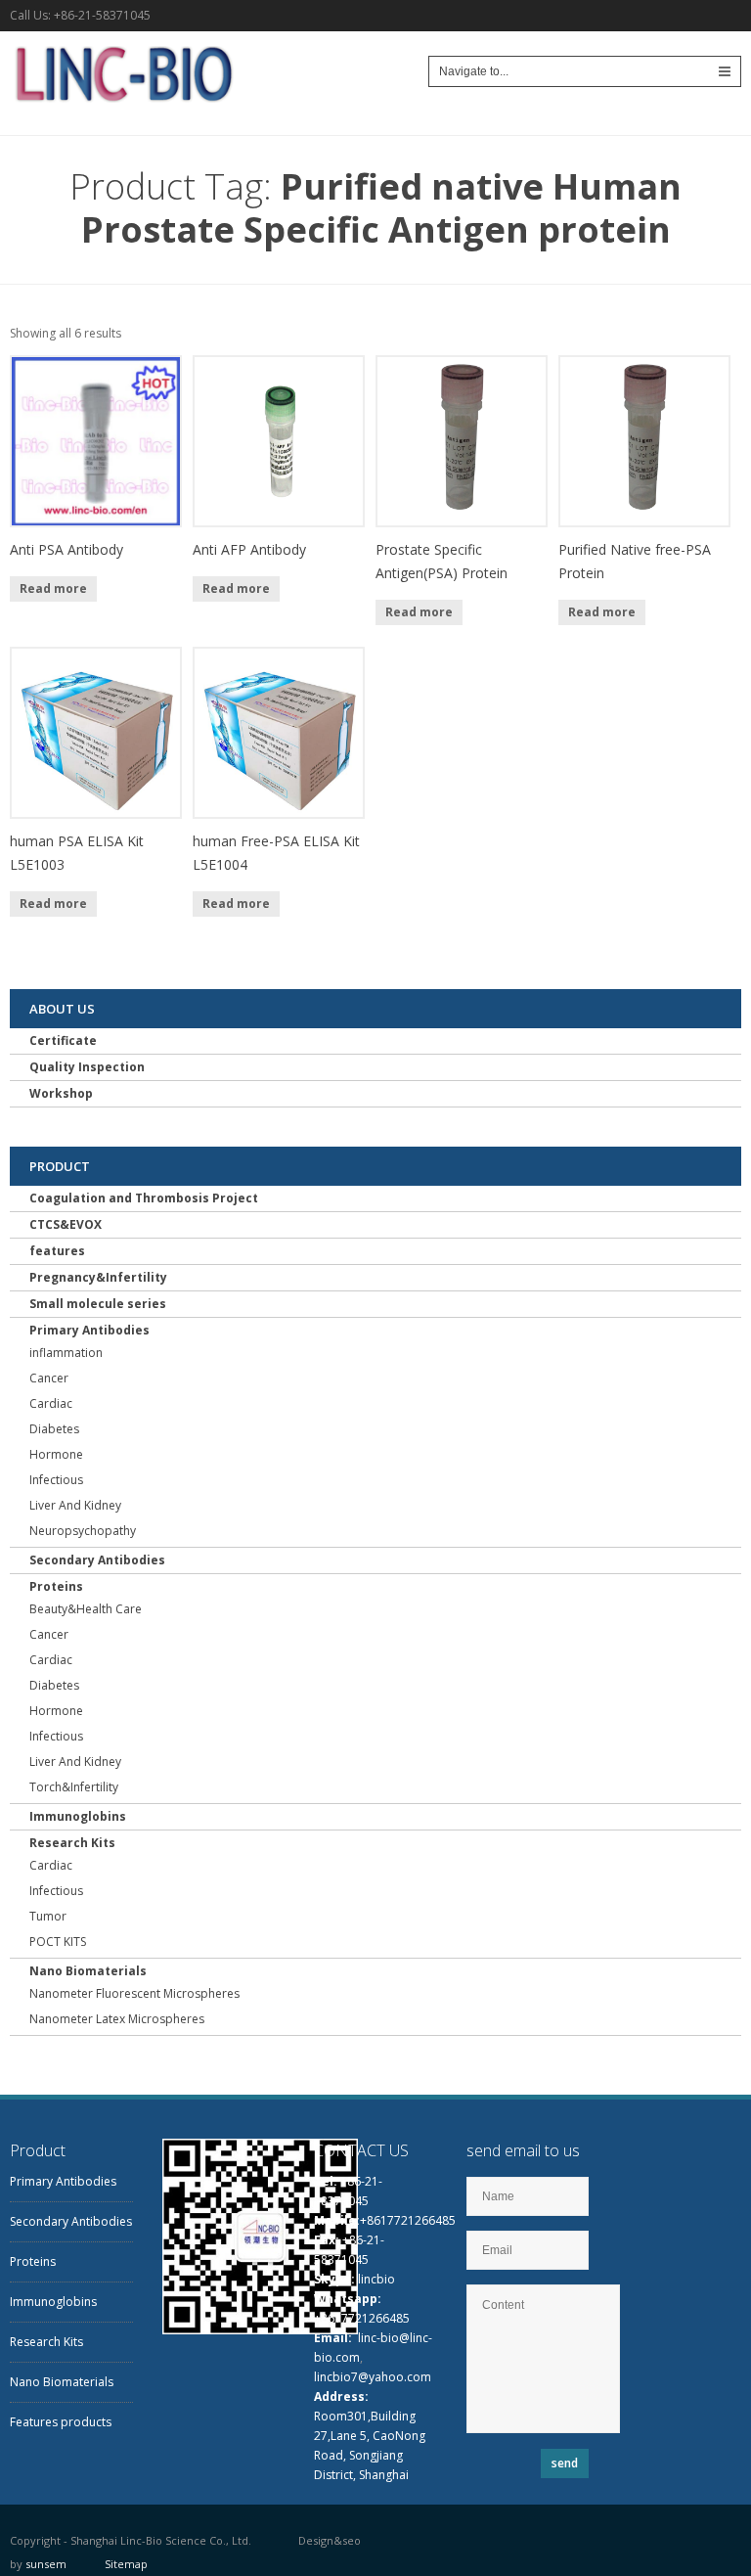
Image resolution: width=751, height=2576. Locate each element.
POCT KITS (58, 1942)
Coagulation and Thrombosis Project (144, 1198)
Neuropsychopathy (83, 1531)
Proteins (56, 1586)
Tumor (48, 1916)
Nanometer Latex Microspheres (117, 2019)
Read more (53, 588)
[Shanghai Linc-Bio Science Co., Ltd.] (122, 107)
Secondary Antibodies (97, 1560)
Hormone (56, 1454)
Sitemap (126, 2564)
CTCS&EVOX (66, 1224)
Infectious (56, 1480)
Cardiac (51, 1403)
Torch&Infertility (74, 1787)
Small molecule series (98, 1304)
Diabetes (54, 1429)
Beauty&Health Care (86, 1609)
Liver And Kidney (75, 1505)
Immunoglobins (78, 1816)
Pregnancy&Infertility (98, 1277)
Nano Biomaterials (88, 1971)
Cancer (49, 1378)
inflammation (66, 1353)
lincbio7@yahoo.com (373, 2377)
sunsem (46, 2564)
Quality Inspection (87, 1067)
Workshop (61, 1093)
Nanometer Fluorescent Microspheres (134, 1993)
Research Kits (72, 1843)
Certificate (63, 1040)
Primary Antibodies (89, 1330)
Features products (61, 2422)
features (57, 1251)
